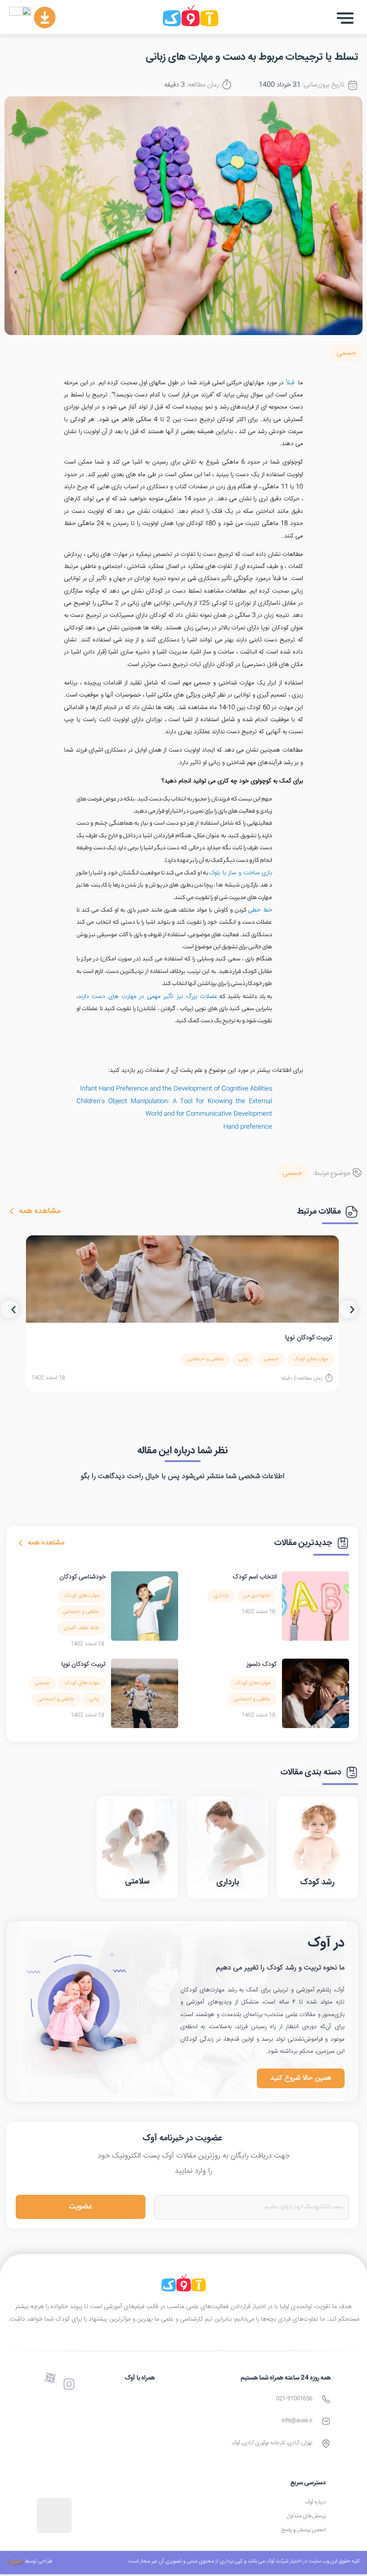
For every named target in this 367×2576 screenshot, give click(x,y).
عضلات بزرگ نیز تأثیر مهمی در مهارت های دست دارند (148, 997)
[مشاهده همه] (12, 1211)
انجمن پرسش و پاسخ (304, 2530)
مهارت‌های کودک (311, 1359)
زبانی (244, 1359)
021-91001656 (294, 2399)
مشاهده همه (40, 1211)
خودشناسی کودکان (83, 1577)
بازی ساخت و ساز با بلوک (241, 873)
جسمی (346, 353)
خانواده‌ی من (257, 1596)
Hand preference (248, 1127)
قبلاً (290, 383)
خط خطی (260, 910)
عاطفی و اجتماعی (205, 1359)
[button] (345, 18)
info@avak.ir (297, 2421)
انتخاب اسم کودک (255, 1577)
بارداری (221, 1596)
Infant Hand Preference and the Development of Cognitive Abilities (176, 1089)
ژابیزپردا (15, 2561)
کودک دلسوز (262, 1664)
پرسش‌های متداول (306, 2516)
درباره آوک (316, 2502)
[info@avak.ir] (326, 2421)
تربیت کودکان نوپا (309, 1338)
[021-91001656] (326, 2399)
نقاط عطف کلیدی (81, 1628)
